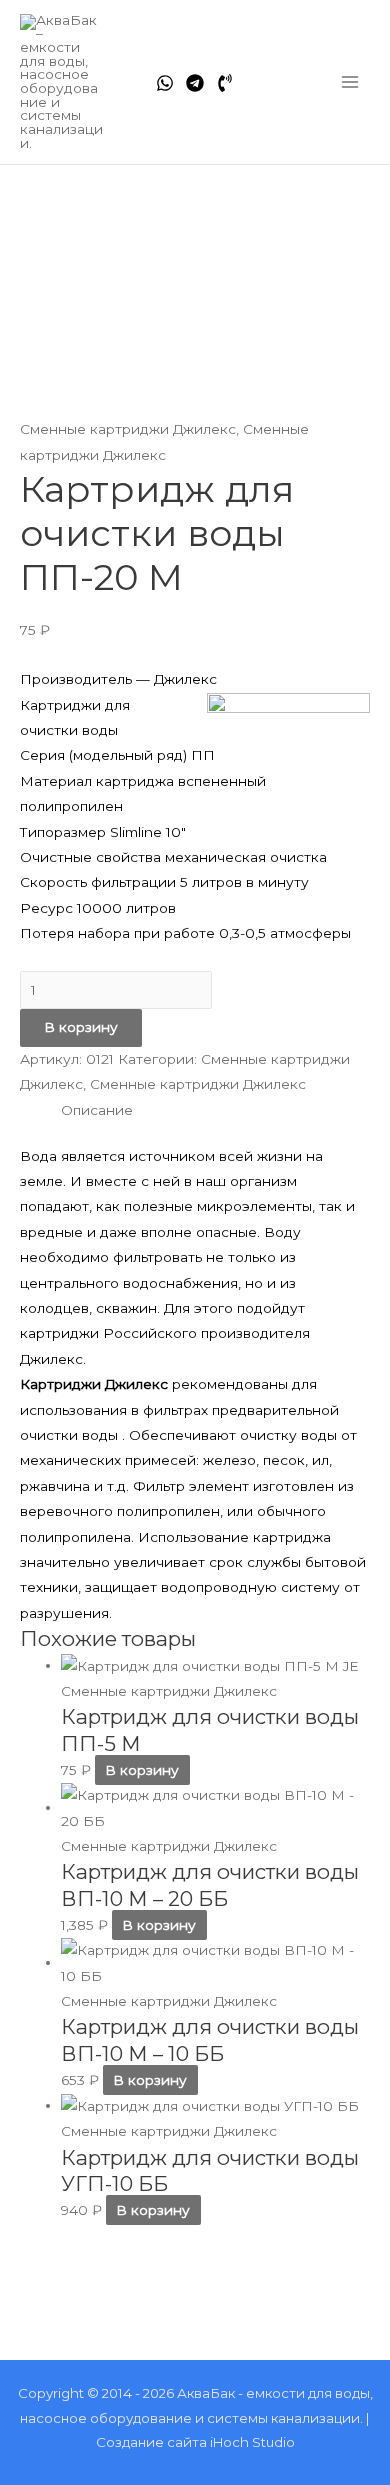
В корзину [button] (142, 1770)
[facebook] (165, 83)
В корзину (81, 1027)
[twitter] (195, 83)
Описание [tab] (97, 1110)
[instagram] (225, 83)
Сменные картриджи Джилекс (128, 429)
